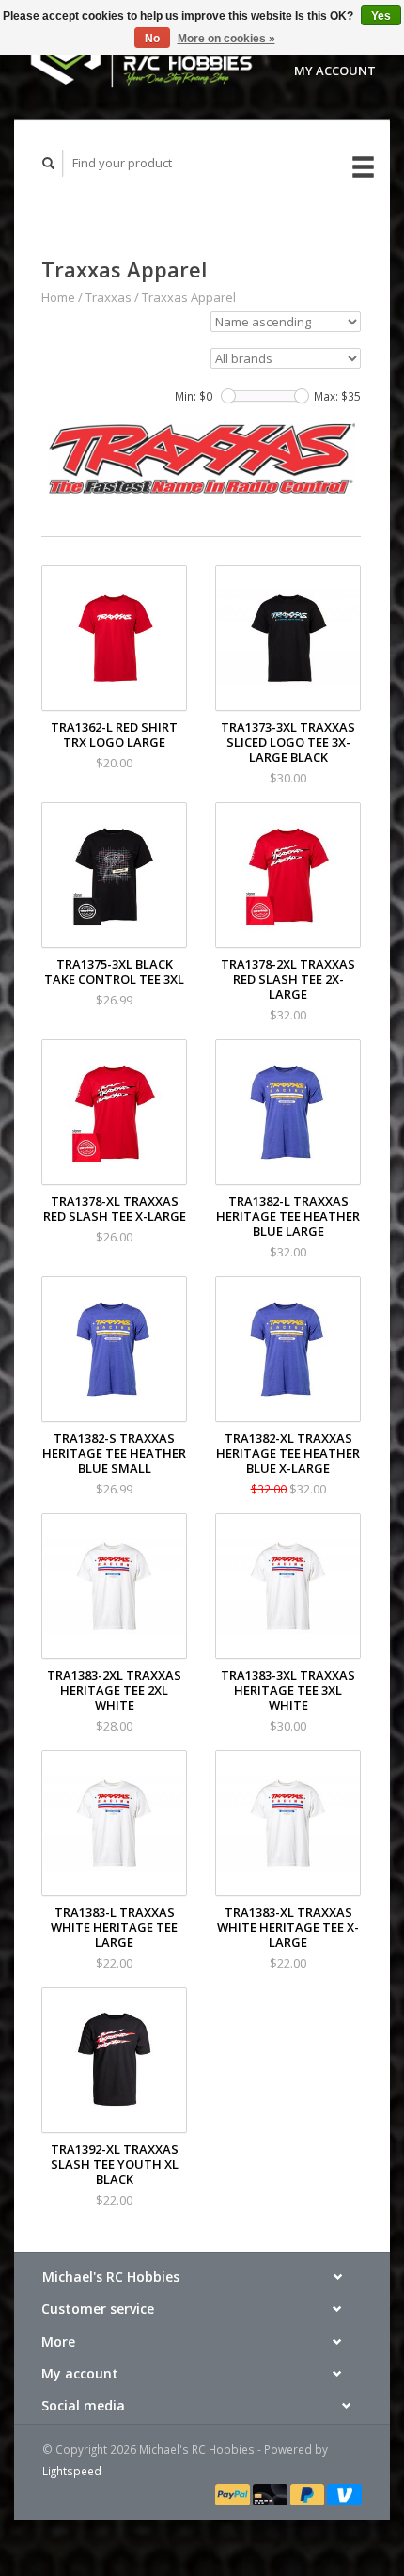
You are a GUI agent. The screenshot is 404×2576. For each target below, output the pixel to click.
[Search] (49, 163)
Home (58, 297)
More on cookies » (226, 39)
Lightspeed (72, 2471)
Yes (381, 16)
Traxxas (109, 297)
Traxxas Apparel (189, 297)
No (152, 39)
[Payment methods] (234, 2493)
